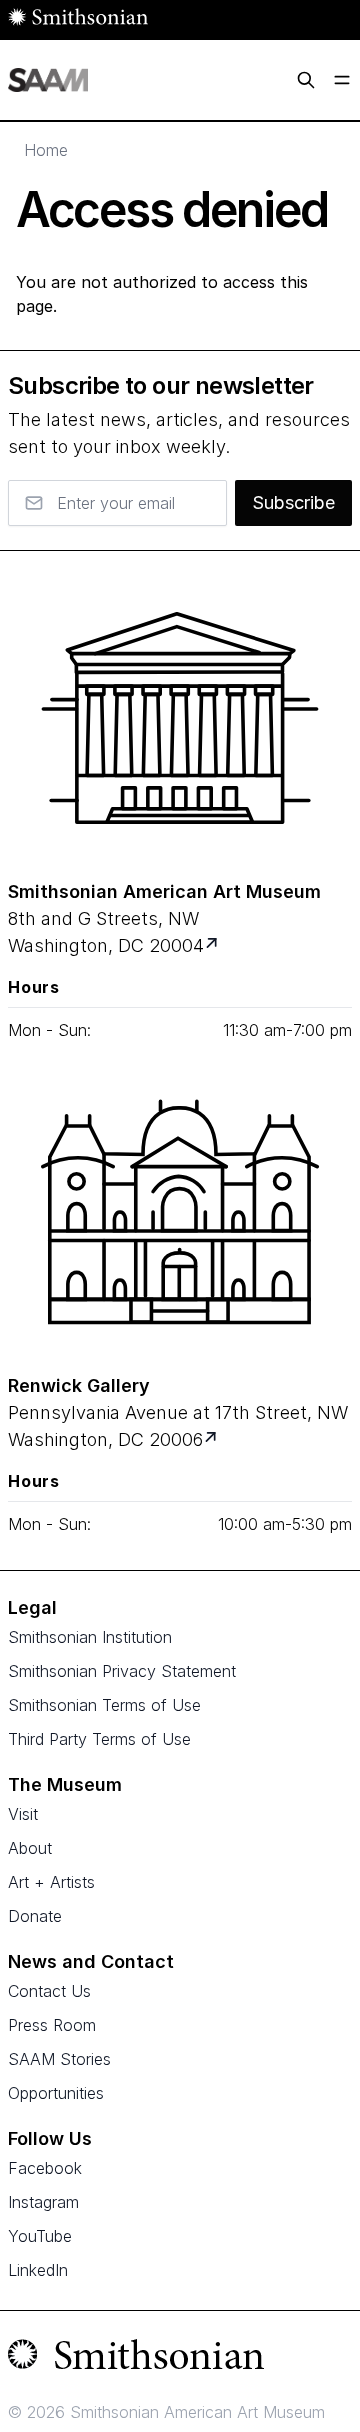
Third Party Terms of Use (99, 1739)
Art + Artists (51, 1882)
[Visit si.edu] (180, 2359)
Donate (35, 1916)
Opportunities (56, 2093)
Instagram (43, 2202)
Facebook (45, 2168)
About (30, 1848)
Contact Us (49, 1991)
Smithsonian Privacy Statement (122, 1671)
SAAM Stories (59, 2059)
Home (46, 150)
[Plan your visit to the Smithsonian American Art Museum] (180, 718)
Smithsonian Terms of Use (104, 1705)
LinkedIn (38, 2270)
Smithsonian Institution (90, 1637)
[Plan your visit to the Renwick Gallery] (180, 1212)
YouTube (40, 2236)
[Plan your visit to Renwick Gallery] (212, 1439)
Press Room (52, 2025)
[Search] (306, 80)
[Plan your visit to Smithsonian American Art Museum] (213, 945)
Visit (23, 1814)
